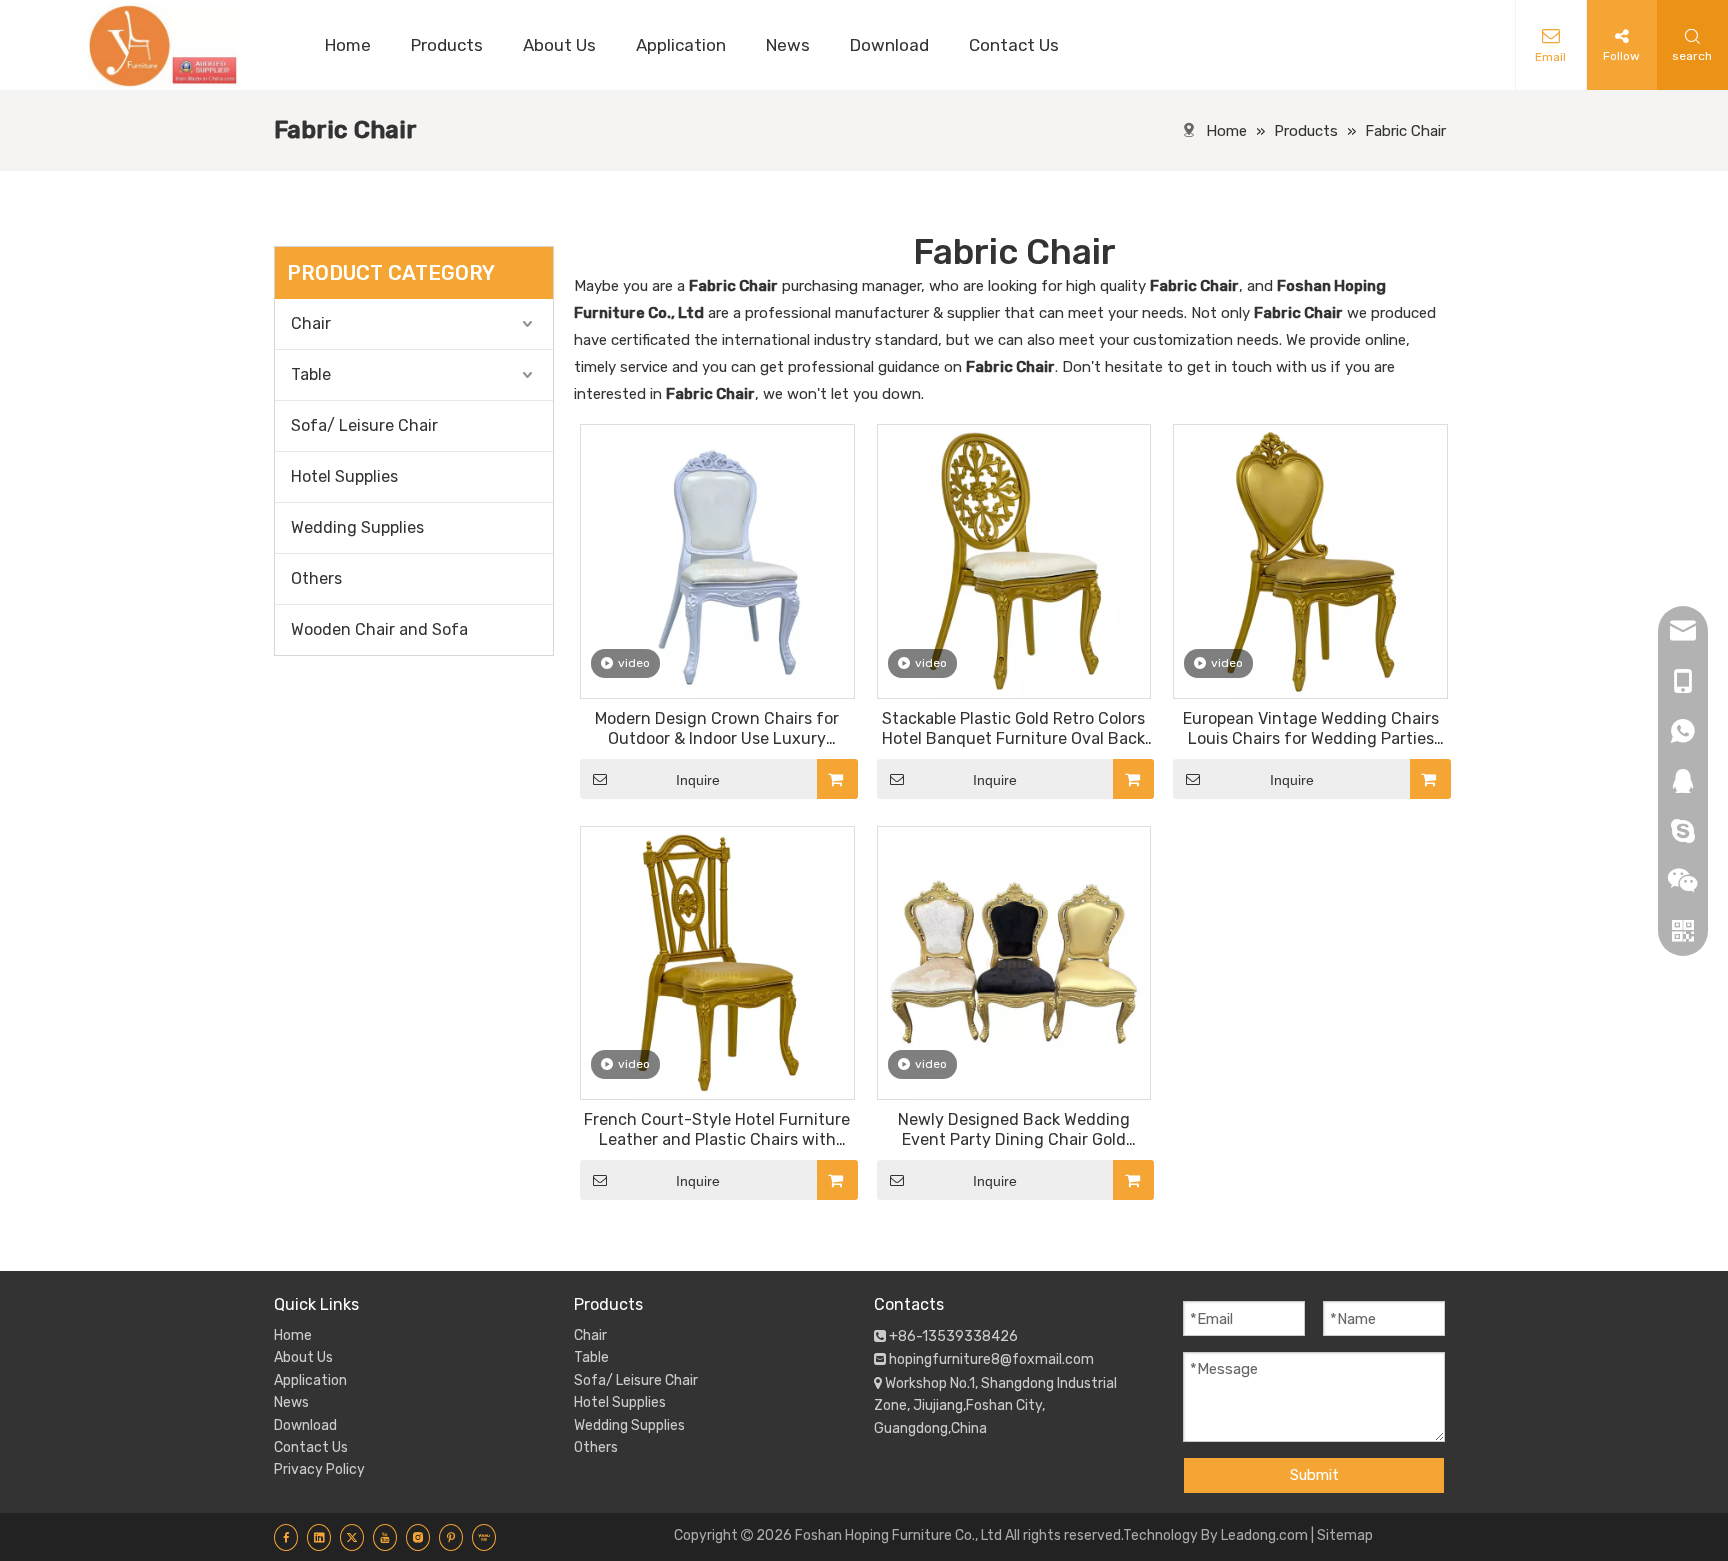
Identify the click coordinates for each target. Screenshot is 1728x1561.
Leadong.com (1264, 1535)
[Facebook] (286, 1537)
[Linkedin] (319, 1537)
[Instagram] (418, 1537)
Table (311, 374)
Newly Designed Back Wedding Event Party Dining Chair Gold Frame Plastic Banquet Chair (1014, 1130)
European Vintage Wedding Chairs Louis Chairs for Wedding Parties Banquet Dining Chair (1311, 729)
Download (305, 1425)
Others (316, 578)
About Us (303, 1357)
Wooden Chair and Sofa (379, 629)
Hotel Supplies (344, 476)
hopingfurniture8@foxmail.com (991, 1359)
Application (310, 1380)
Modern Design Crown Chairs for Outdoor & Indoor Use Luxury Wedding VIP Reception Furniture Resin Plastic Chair (717, 729)
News (291, 1402)
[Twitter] (352, 1537)
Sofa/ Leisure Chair (364, 425)
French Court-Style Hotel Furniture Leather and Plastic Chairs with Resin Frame (717, 1130)
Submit (1314, 1475)
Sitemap (1345, 1535)
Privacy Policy (319, 1469)
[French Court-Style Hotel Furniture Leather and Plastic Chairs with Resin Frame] (717, 961)
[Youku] (484, 1537)
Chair (311, 323)
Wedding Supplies (357, 527)
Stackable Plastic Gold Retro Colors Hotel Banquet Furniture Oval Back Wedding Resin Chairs (1013, 729)
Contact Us (311, 1447)
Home (293, 1335)
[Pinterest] (451, 1537)
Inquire (698, 780)
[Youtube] (385, 1537)
